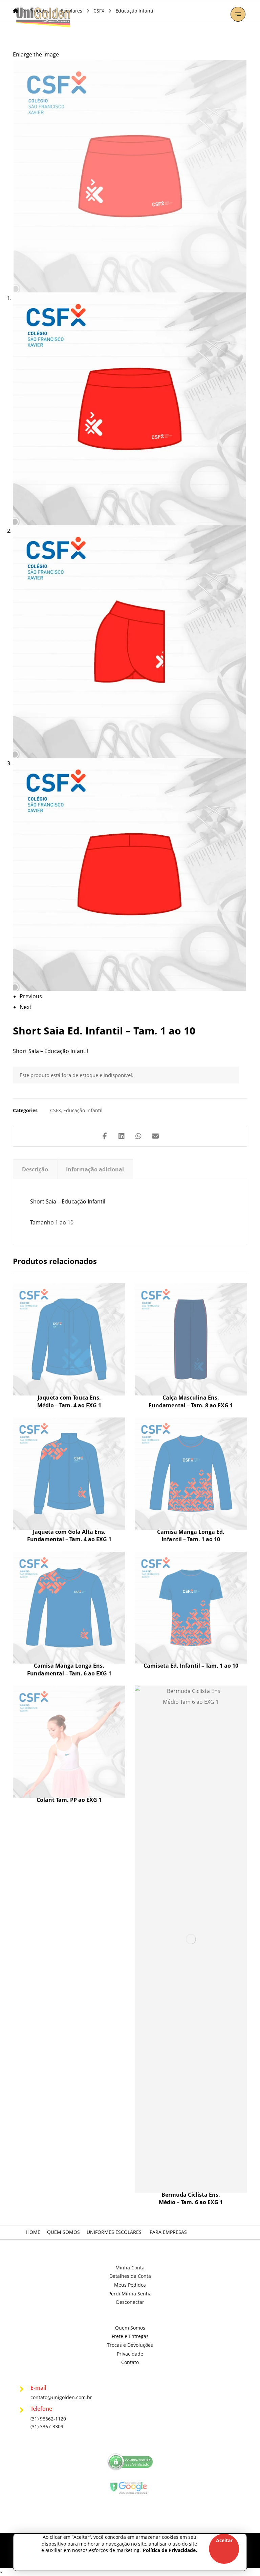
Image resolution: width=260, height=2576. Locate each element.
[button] (238, 14)
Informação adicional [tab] (95, 1169)
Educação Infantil (83, 1110)
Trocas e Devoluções (130, 2345)
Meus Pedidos (130, 2285)
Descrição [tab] (35, 1169)
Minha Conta (130, 2268)
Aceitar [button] (224, 2540)
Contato (130, 2362)
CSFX (56, 1110)
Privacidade (130, 2354)
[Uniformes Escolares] (43, 17)
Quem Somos (130, 2328)
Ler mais (71, 1360)
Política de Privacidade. (170, 2550)
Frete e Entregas (130, 2336)
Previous (31, 996)
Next (26, 1007)
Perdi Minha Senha (130, 2294)
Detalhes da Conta (130, 2276)
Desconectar (130, 2302)
